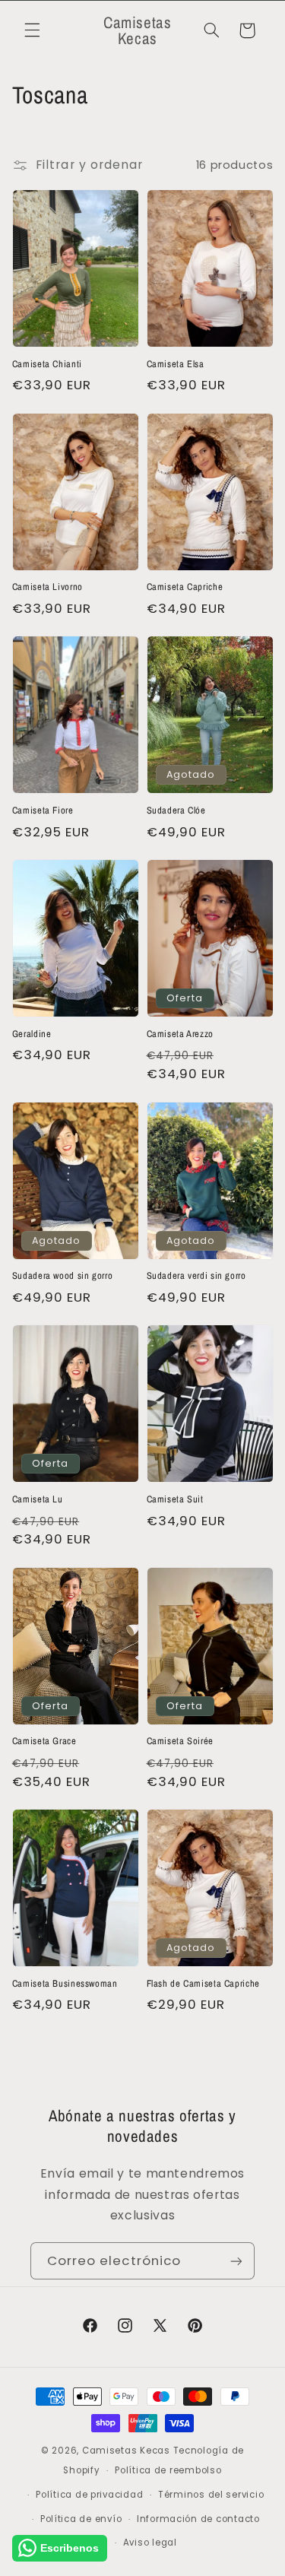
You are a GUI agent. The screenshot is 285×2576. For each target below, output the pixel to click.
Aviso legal (150, 2543)
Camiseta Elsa (176, 364)
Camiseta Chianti (47, 364)
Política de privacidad (89, 2495)
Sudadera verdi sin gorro (196, 1276)
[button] (32, 30)
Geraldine (32, 1034)
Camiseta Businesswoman (65, 1984)
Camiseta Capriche (185, 587)
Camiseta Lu (38, 1499)
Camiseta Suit (175, 1499)
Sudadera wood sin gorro (63, 1276)
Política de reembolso (168, 2470)
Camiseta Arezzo (180, 1034)
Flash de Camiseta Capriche (203, 1984)
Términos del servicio (211, 2495)
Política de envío (81, 2519)
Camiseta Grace (44, 1741)
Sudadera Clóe (176, 811)
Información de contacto (198, 2519)
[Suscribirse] (236, 2261)
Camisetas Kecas (126, 2451)
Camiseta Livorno (47, 587)
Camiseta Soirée (180, 1741)
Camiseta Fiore (43, 811)
